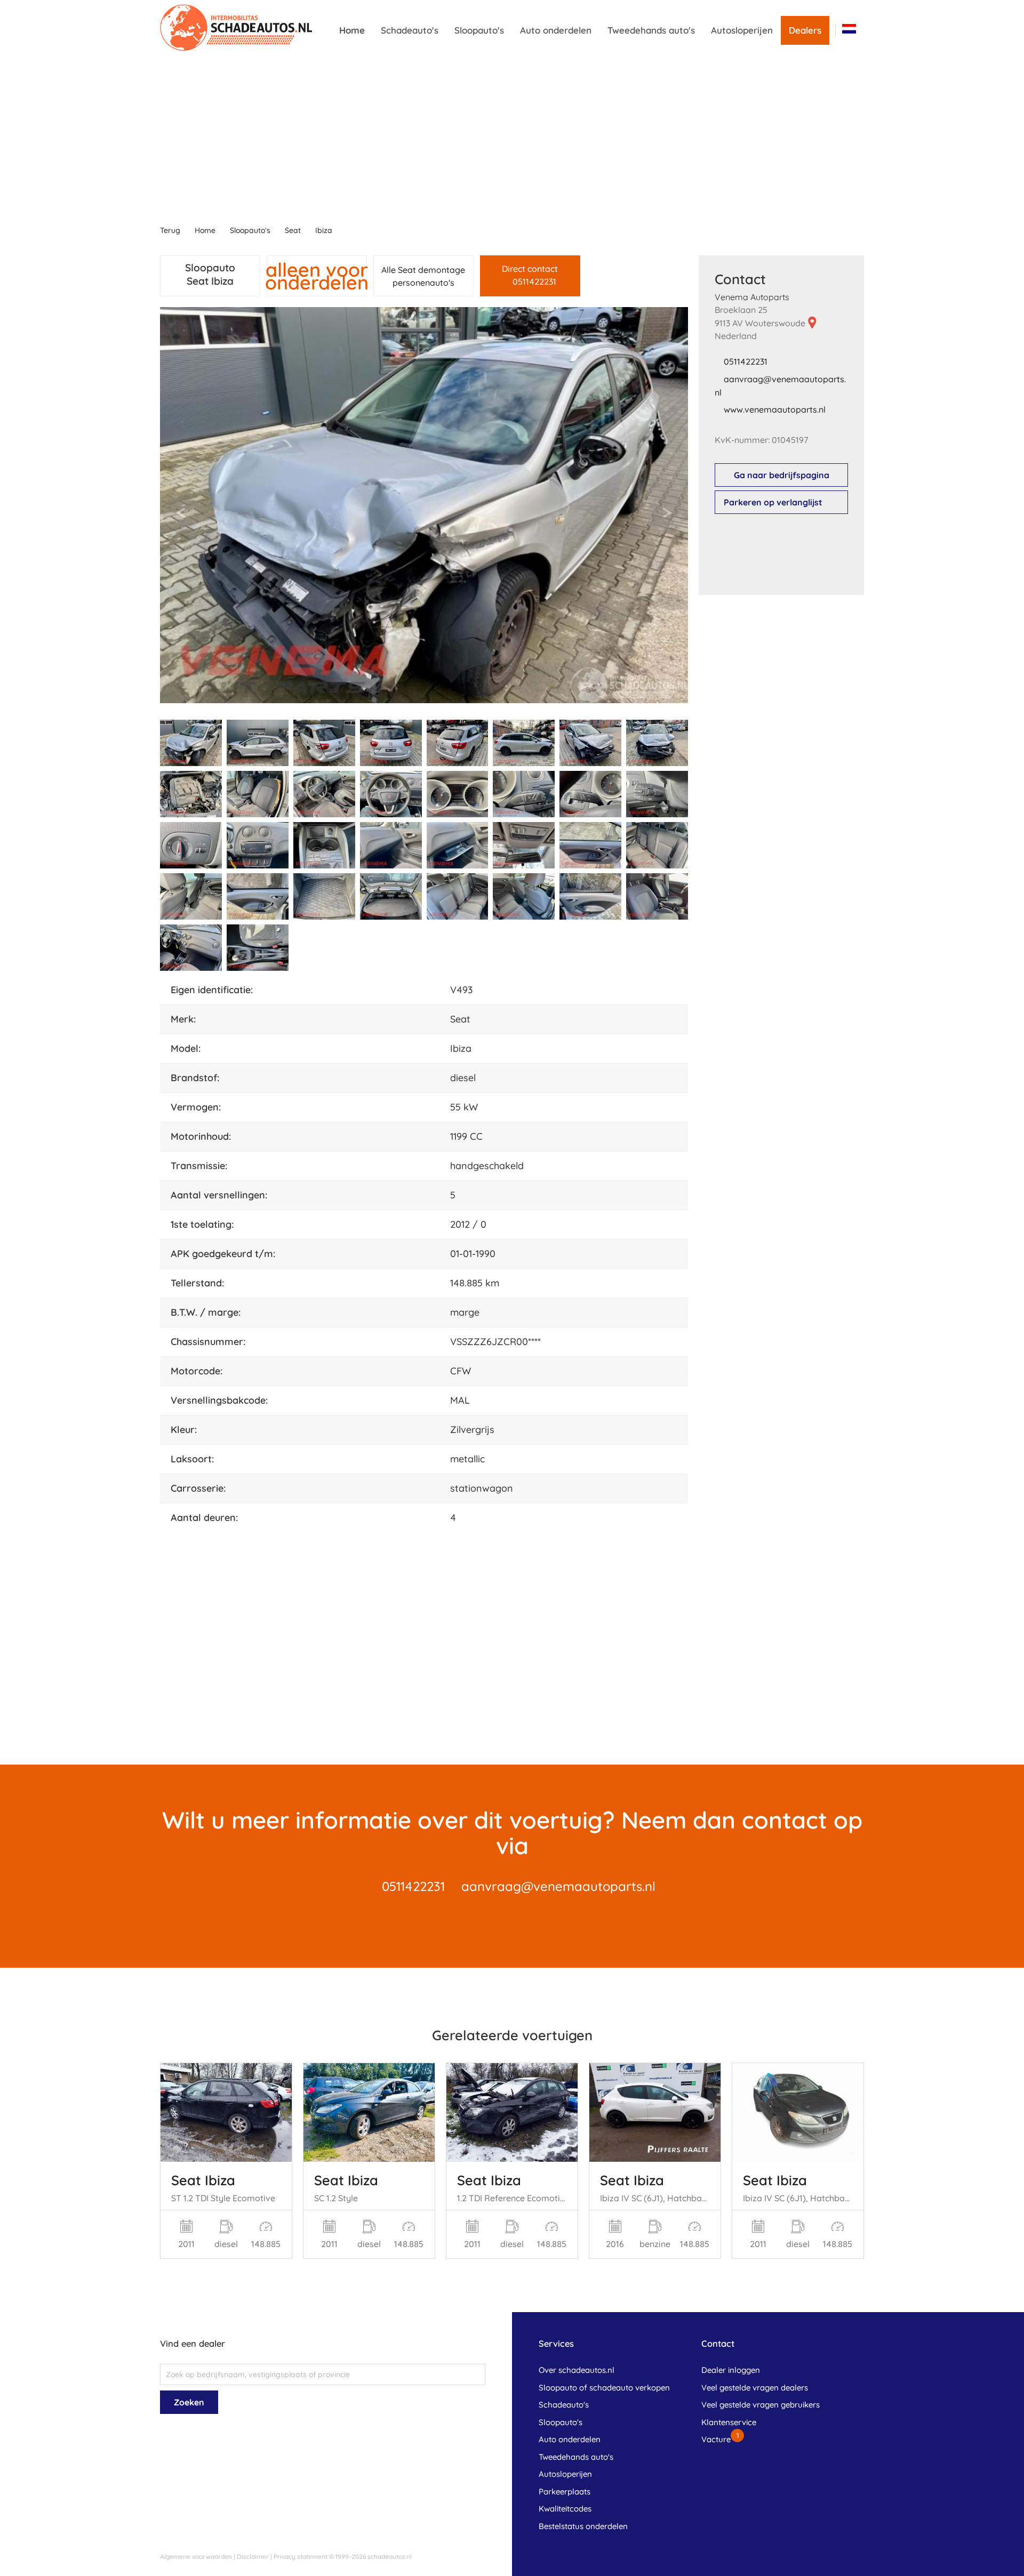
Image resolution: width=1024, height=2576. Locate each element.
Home (352, 30)
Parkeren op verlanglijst (773, 502)
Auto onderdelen (556, 30)
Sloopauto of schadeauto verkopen (604, 2388)
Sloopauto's (479, 30)
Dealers (805, 30)
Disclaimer (253, 2557)
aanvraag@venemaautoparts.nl (558, 1886)
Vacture (716, 2439)
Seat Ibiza (203, 2180)
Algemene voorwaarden (196, 2557)
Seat (293, 230)
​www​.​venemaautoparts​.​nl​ (775, 409)
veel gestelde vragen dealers (755, 2388)
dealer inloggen (731, 2370)
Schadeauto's (410, 30)
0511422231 (746, 361)
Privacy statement (301, 2557)
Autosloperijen (742, 30)
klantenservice (729, 2422)
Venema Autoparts (752, 297)
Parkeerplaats (565, 2492)
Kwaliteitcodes (565, 2509)
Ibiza (324, 230)
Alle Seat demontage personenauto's (423, 276)
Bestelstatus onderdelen (583, 2526)
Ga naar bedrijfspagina (782, 475)
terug (170, 230)
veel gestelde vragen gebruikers (761, 2405)
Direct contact (530, 275)
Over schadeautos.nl (577, 2370)
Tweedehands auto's (651, 30)
